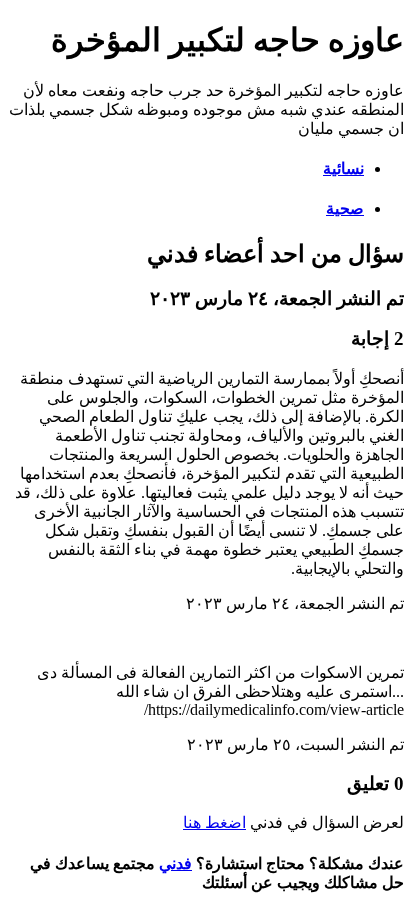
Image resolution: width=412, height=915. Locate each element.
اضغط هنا (214, 822)
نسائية (343, 168)
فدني (175, 863)
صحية (345, 208)
